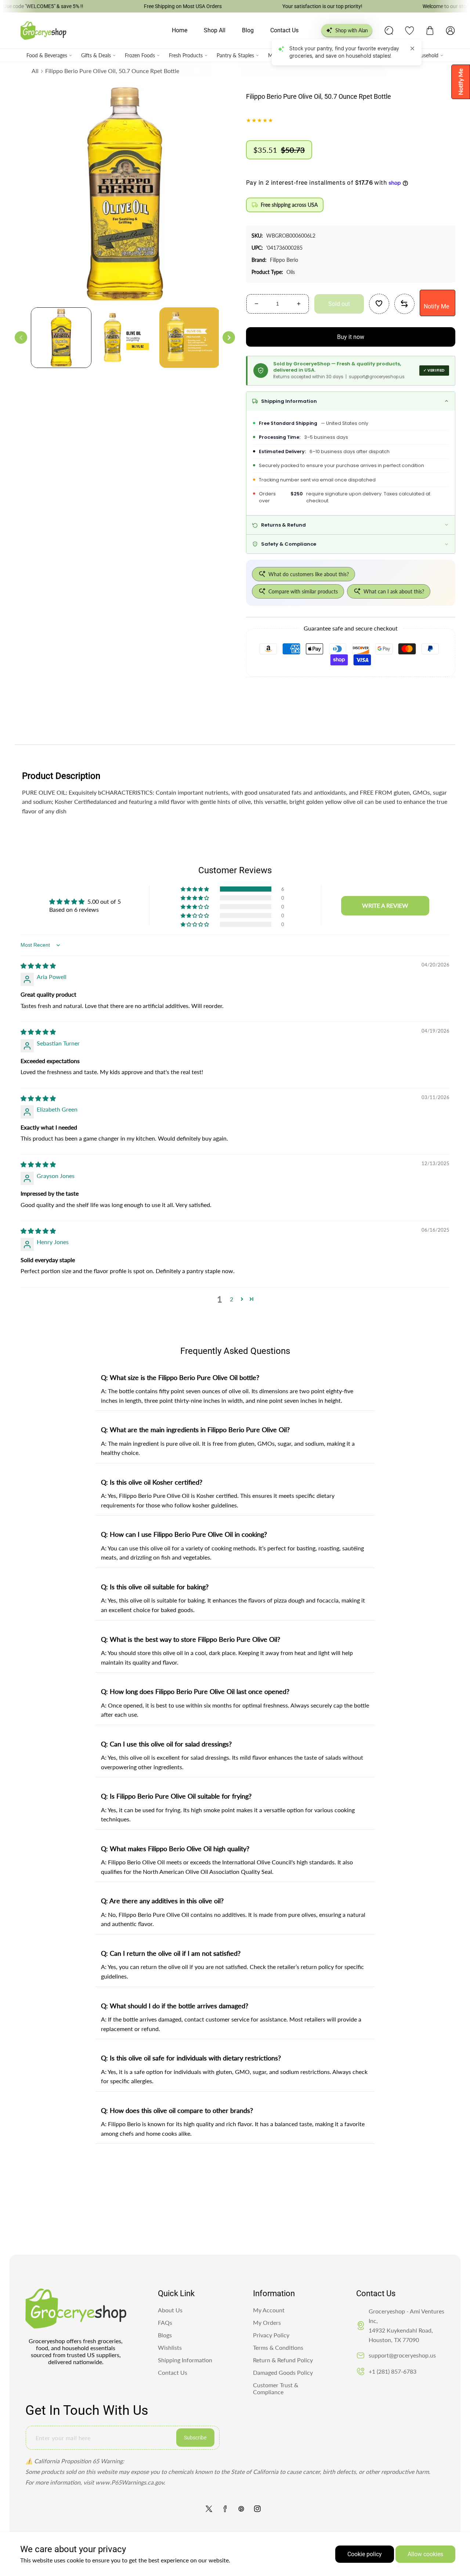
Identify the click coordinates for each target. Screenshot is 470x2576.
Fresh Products (186, 55)
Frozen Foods (140, 55)
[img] (38, 966)
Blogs (165, 2335)
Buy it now (351, 337)
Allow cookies (425, 2554)
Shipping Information (185, 2360)
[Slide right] (229, 338)
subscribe (195, 2438)
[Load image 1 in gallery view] (61, 338)
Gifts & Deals (96, 55)
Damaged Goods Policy (283, 2372)
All (35, 71)
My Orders (267, 2322)
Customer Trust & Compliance (276, 2388)
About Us (170, 2310)
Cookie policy (365, 2554)
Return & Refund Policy (283, 2360)
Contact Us (173, 2372)
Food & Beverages (47, 55)
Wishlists (170, 2347)
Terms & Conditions (278, 2347)
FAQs (165, 2322)
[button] (430, 30)
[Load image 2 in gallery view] (125, 338)
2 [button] (232, 1299)
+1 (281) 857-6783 (393, 2371)
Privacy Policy (271, 2335)
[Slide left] (21, 338)
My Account (269, 2310)
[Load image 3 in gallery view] (190, 338)
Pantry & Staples (235, 55)
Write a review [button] (385, 905)
